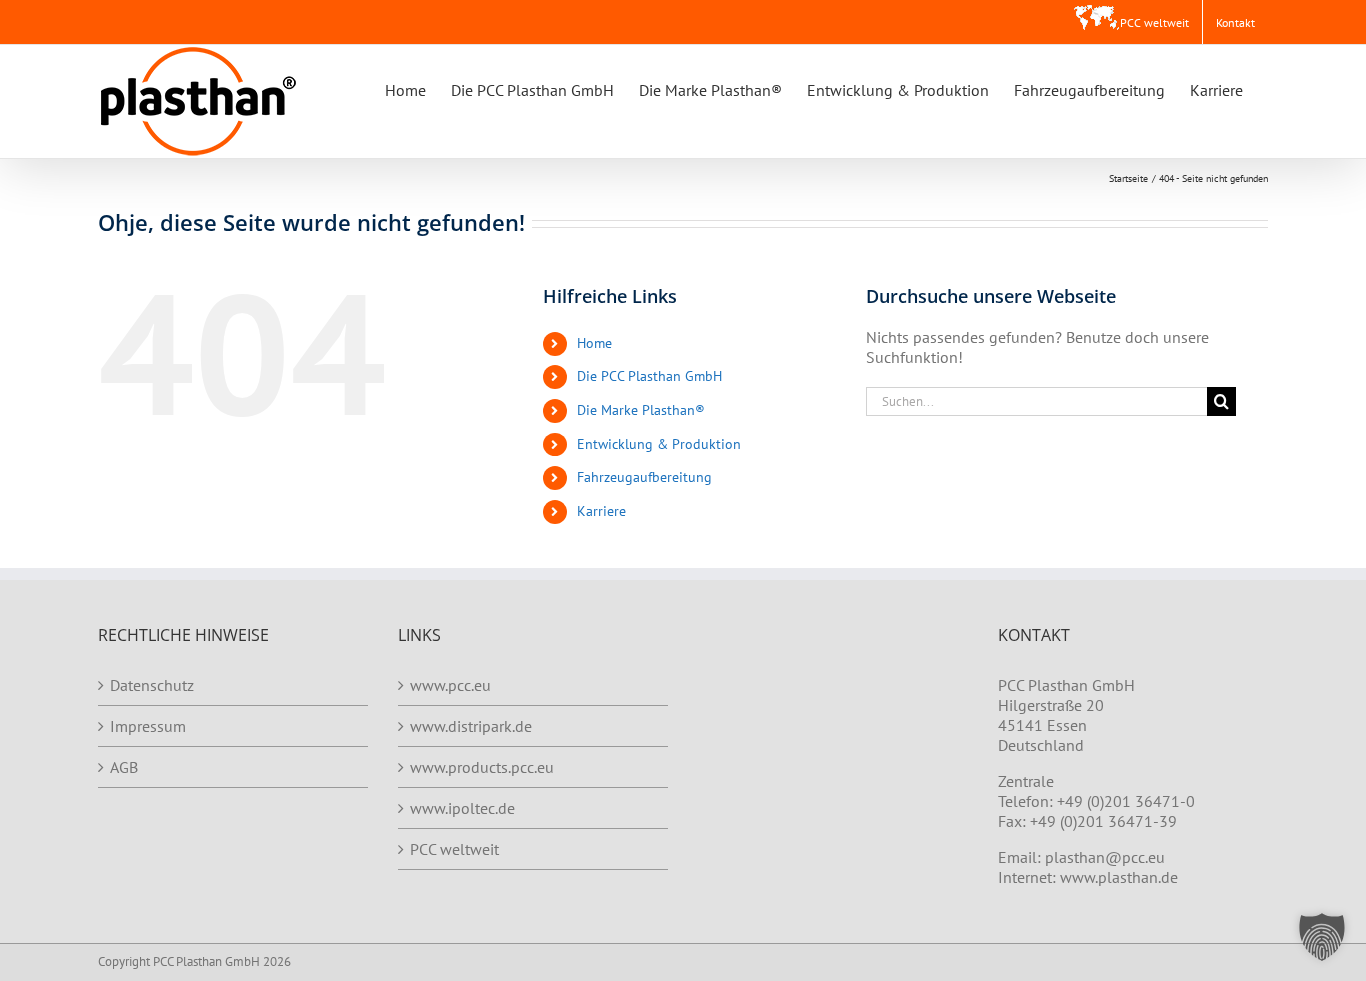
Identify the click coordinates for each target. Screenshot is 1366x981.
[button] (1322, 937)
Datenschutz (152, 685)
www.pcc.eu (450, 685)
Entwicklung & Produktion (659, 444)
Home (594, 343)
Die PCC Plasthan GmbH (649, 376)
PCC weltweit (454, 849)
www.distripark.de (471, 726)
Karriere (601, 511)
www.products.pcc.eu (482, 767)
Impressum (148, 726)
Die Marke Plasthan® (641, 410)
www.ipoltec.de (462, 808)
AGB (124, 767)
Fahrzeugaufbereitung (644, 477)
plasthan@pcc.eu (1105, 857)
